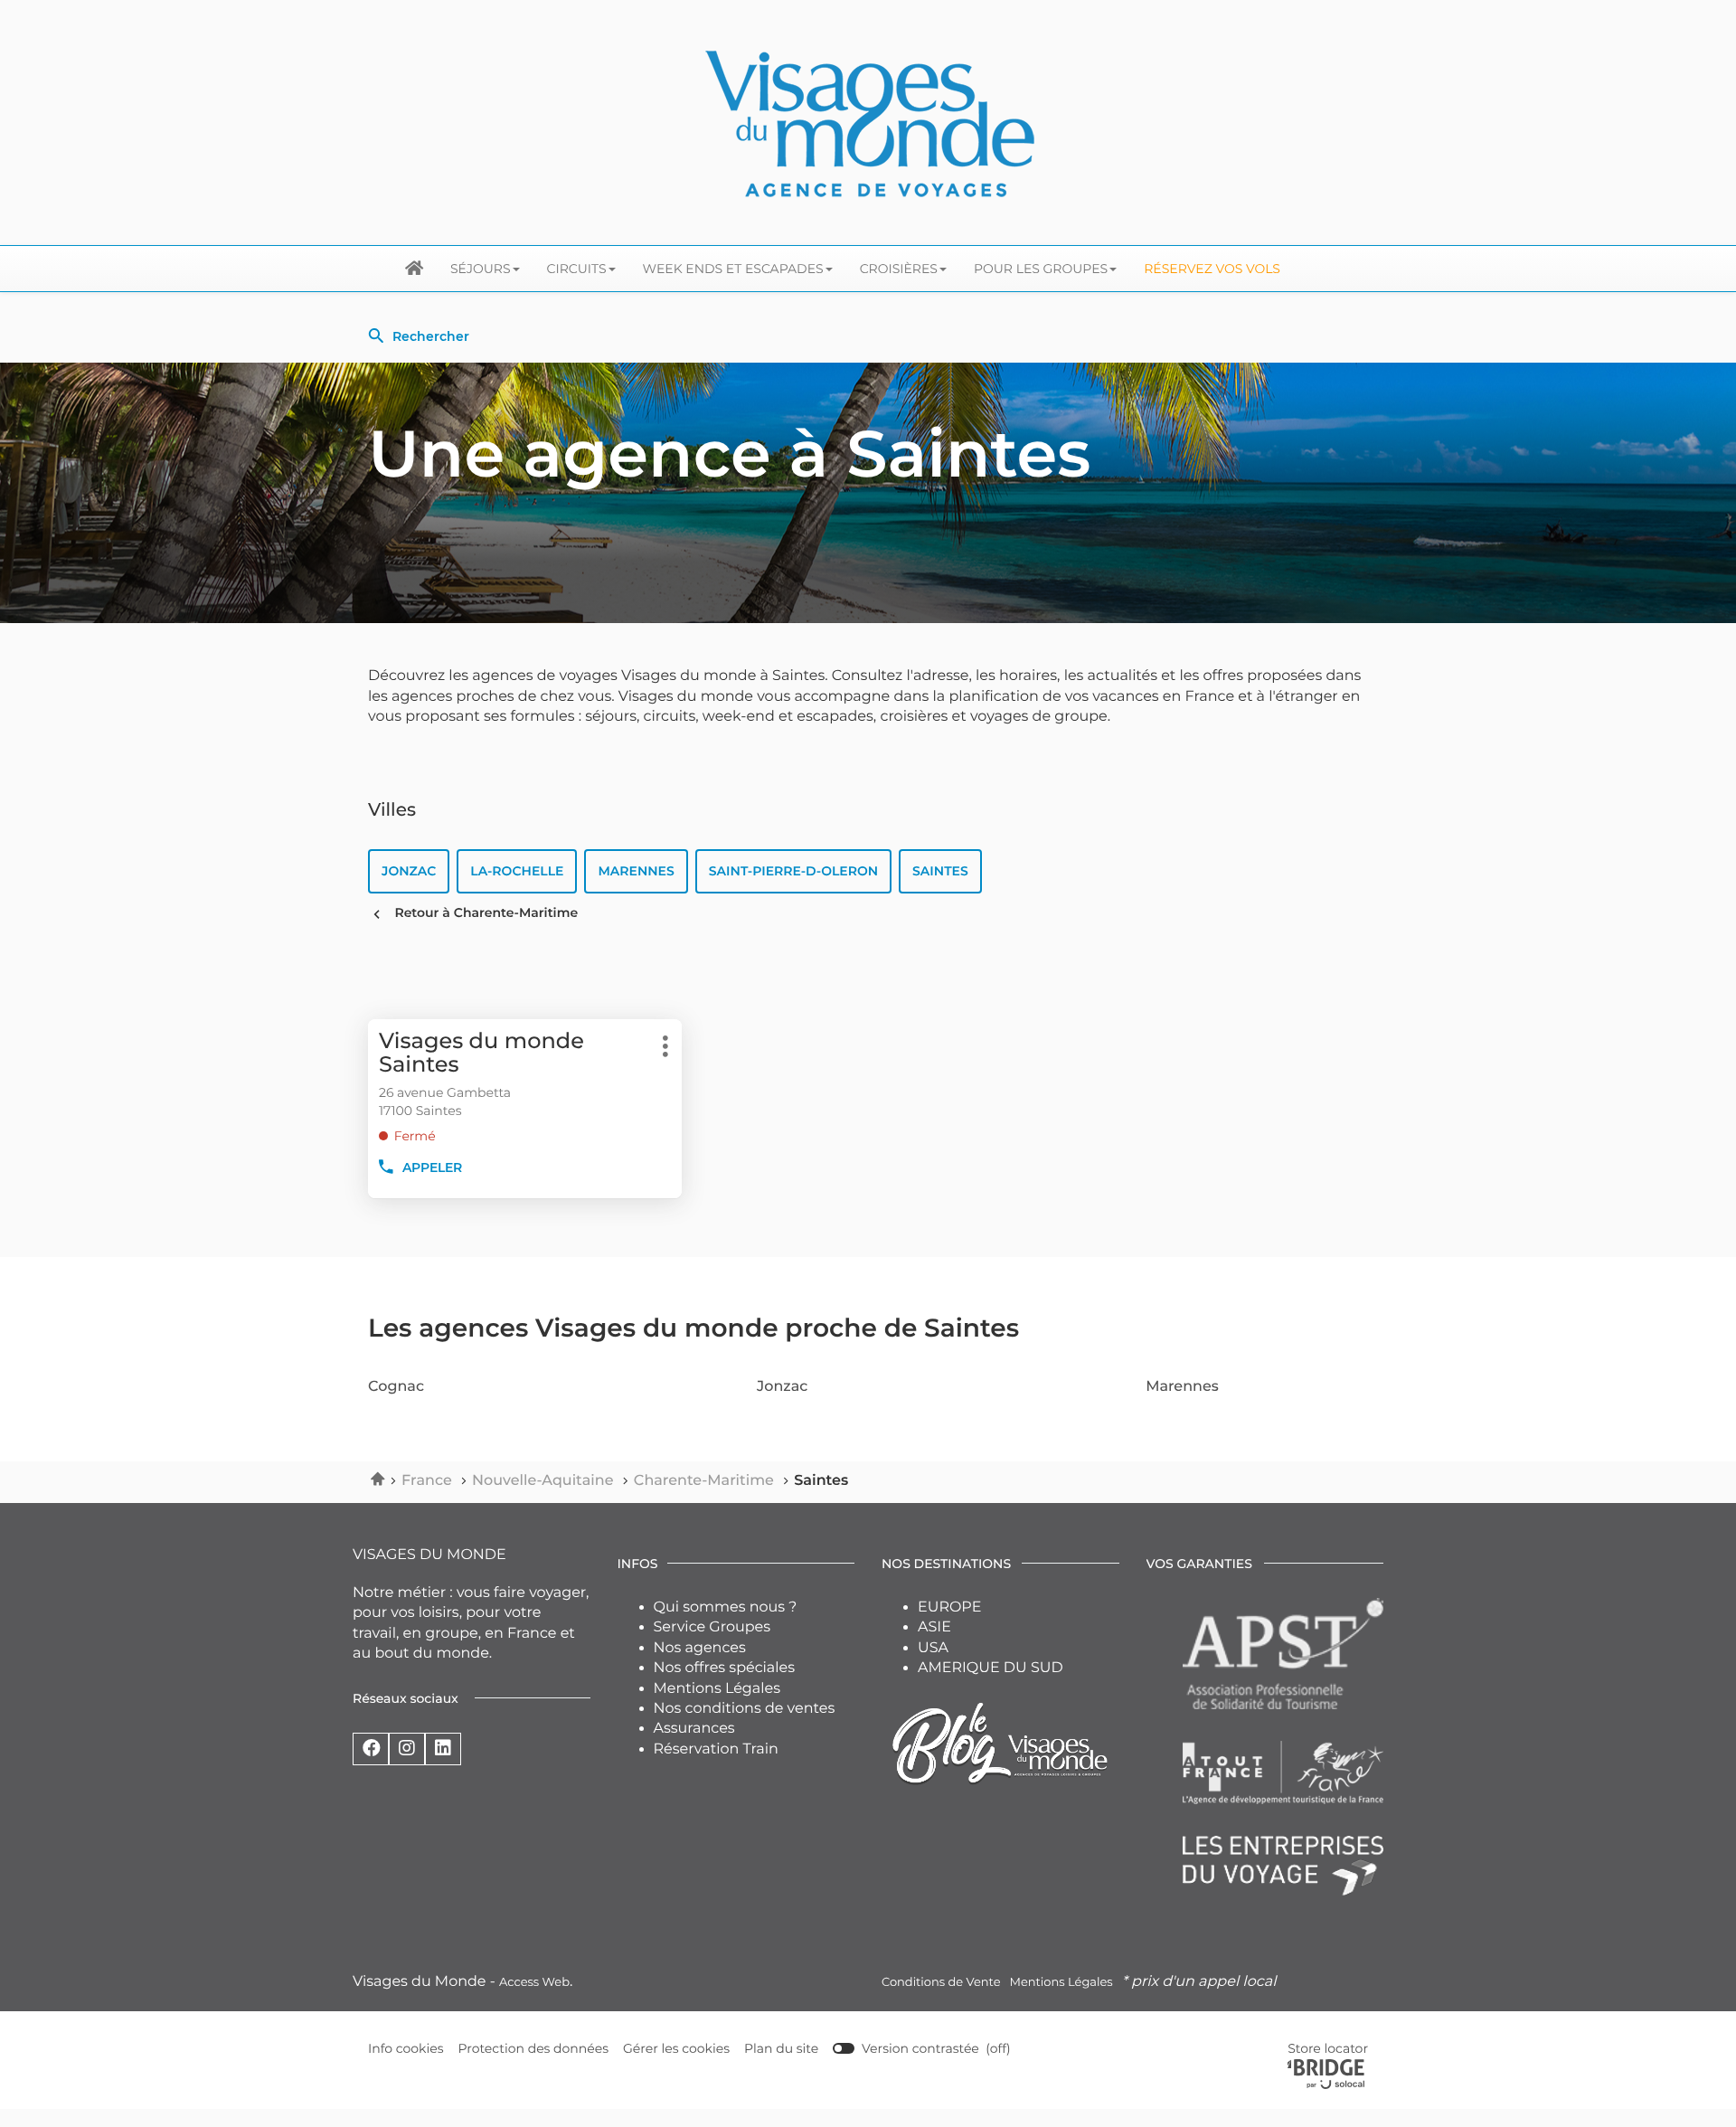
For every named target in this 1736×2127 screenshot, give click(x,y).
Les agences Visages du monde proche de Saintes (693, 1328)
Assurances (694, 1729)
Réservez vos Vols (1212, 269)
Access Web (534, 1982)
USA (933, 1648)
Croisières (899, 269)
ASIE (934, 1627)
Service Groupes (712, 1627)
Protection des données (534, 2049)
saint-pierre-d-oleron (793, 871)
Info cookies (406, 2049)
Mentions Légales (717, 1689)
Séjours (481, 269)
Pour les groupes (1041, 269)
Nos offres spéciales (725, 1668)
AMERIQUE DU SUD (991, 1668)
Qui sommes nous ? (726, 1607)
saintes (940, 871)
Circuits (577, 269)
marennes (636, 871)
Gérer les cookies (676, 2048)
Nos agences (700, 1648)
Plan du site (781, 2048)
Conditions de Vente (941, 1982)
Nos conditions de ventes (745, 1709)
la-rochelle (517, 871)
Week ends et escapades (733, 269)
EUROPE (949, 1607)
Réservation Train (716, 1749)
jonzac (409, 871)
